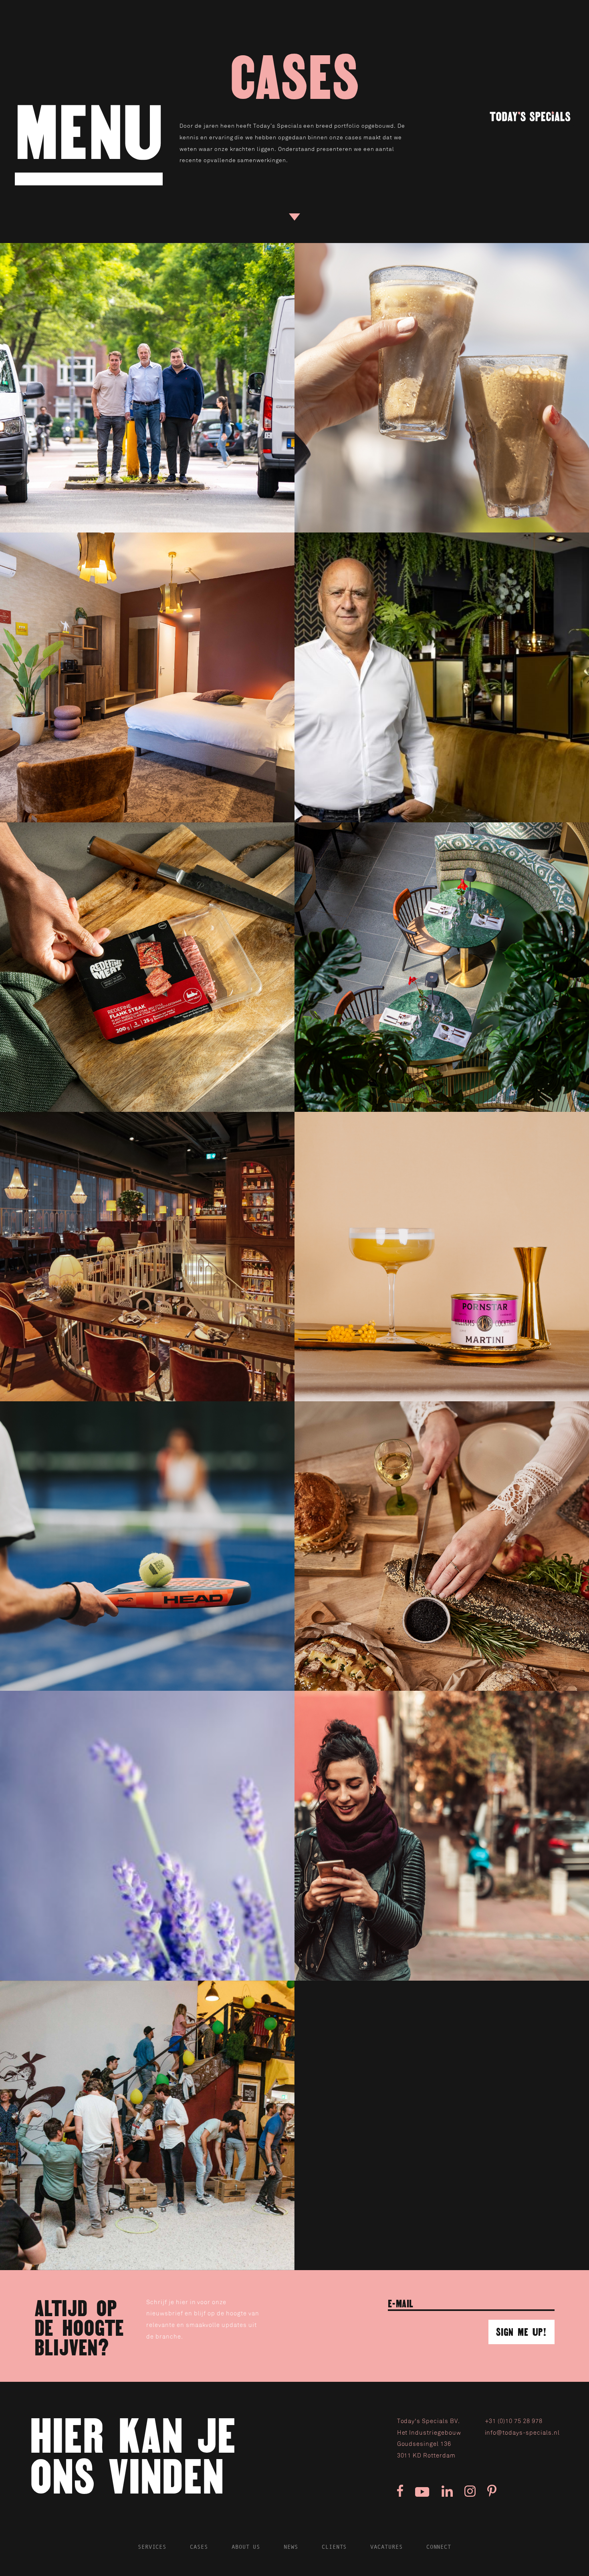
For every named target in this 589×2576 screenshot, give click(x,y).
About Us (246, 2547)
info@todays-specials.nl (522, 2433)
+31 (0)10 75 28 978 (514, 2421)
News (291, 2547)
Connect (439, 2547)
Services (152, 2547)
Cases (199, 2547)
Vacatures (386, 2547)
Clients (334, 2547)
